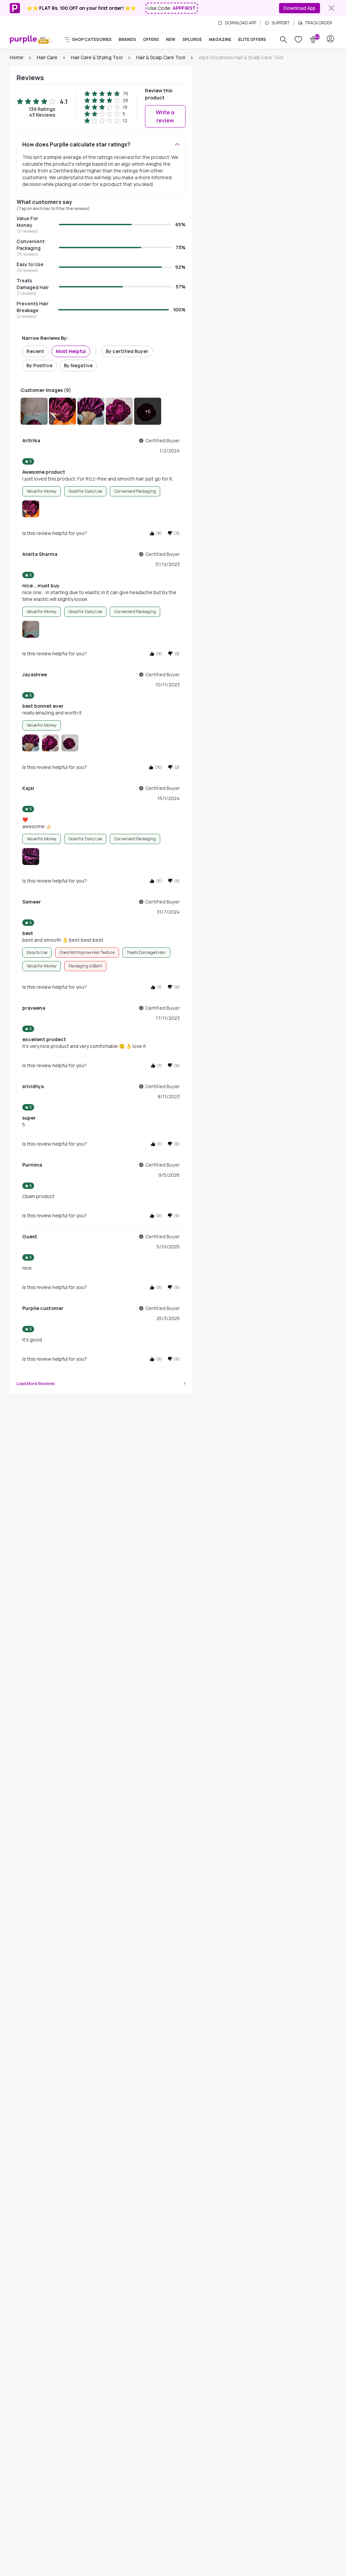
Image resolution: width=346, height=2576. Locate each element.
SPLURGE (192, 40)
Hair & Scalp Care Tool (161, 57)
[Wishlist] (298, 40)
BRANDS (127, 40)
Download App (300, 8)
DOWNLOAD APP (241, 23)
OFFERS (151, 40)
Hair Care (47, 57)
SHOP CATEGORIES (92, 40)
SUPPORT (281, 23)
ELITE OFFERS (252, 40)
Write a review (165, 116)
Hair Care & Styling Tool (97, 57)
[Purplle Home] (23, 39)
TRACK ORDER (319, 23)
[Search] (283, 40)
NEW (171, 40)
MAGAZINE (220, 40)
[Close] (331, 8)
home (17, 57)
